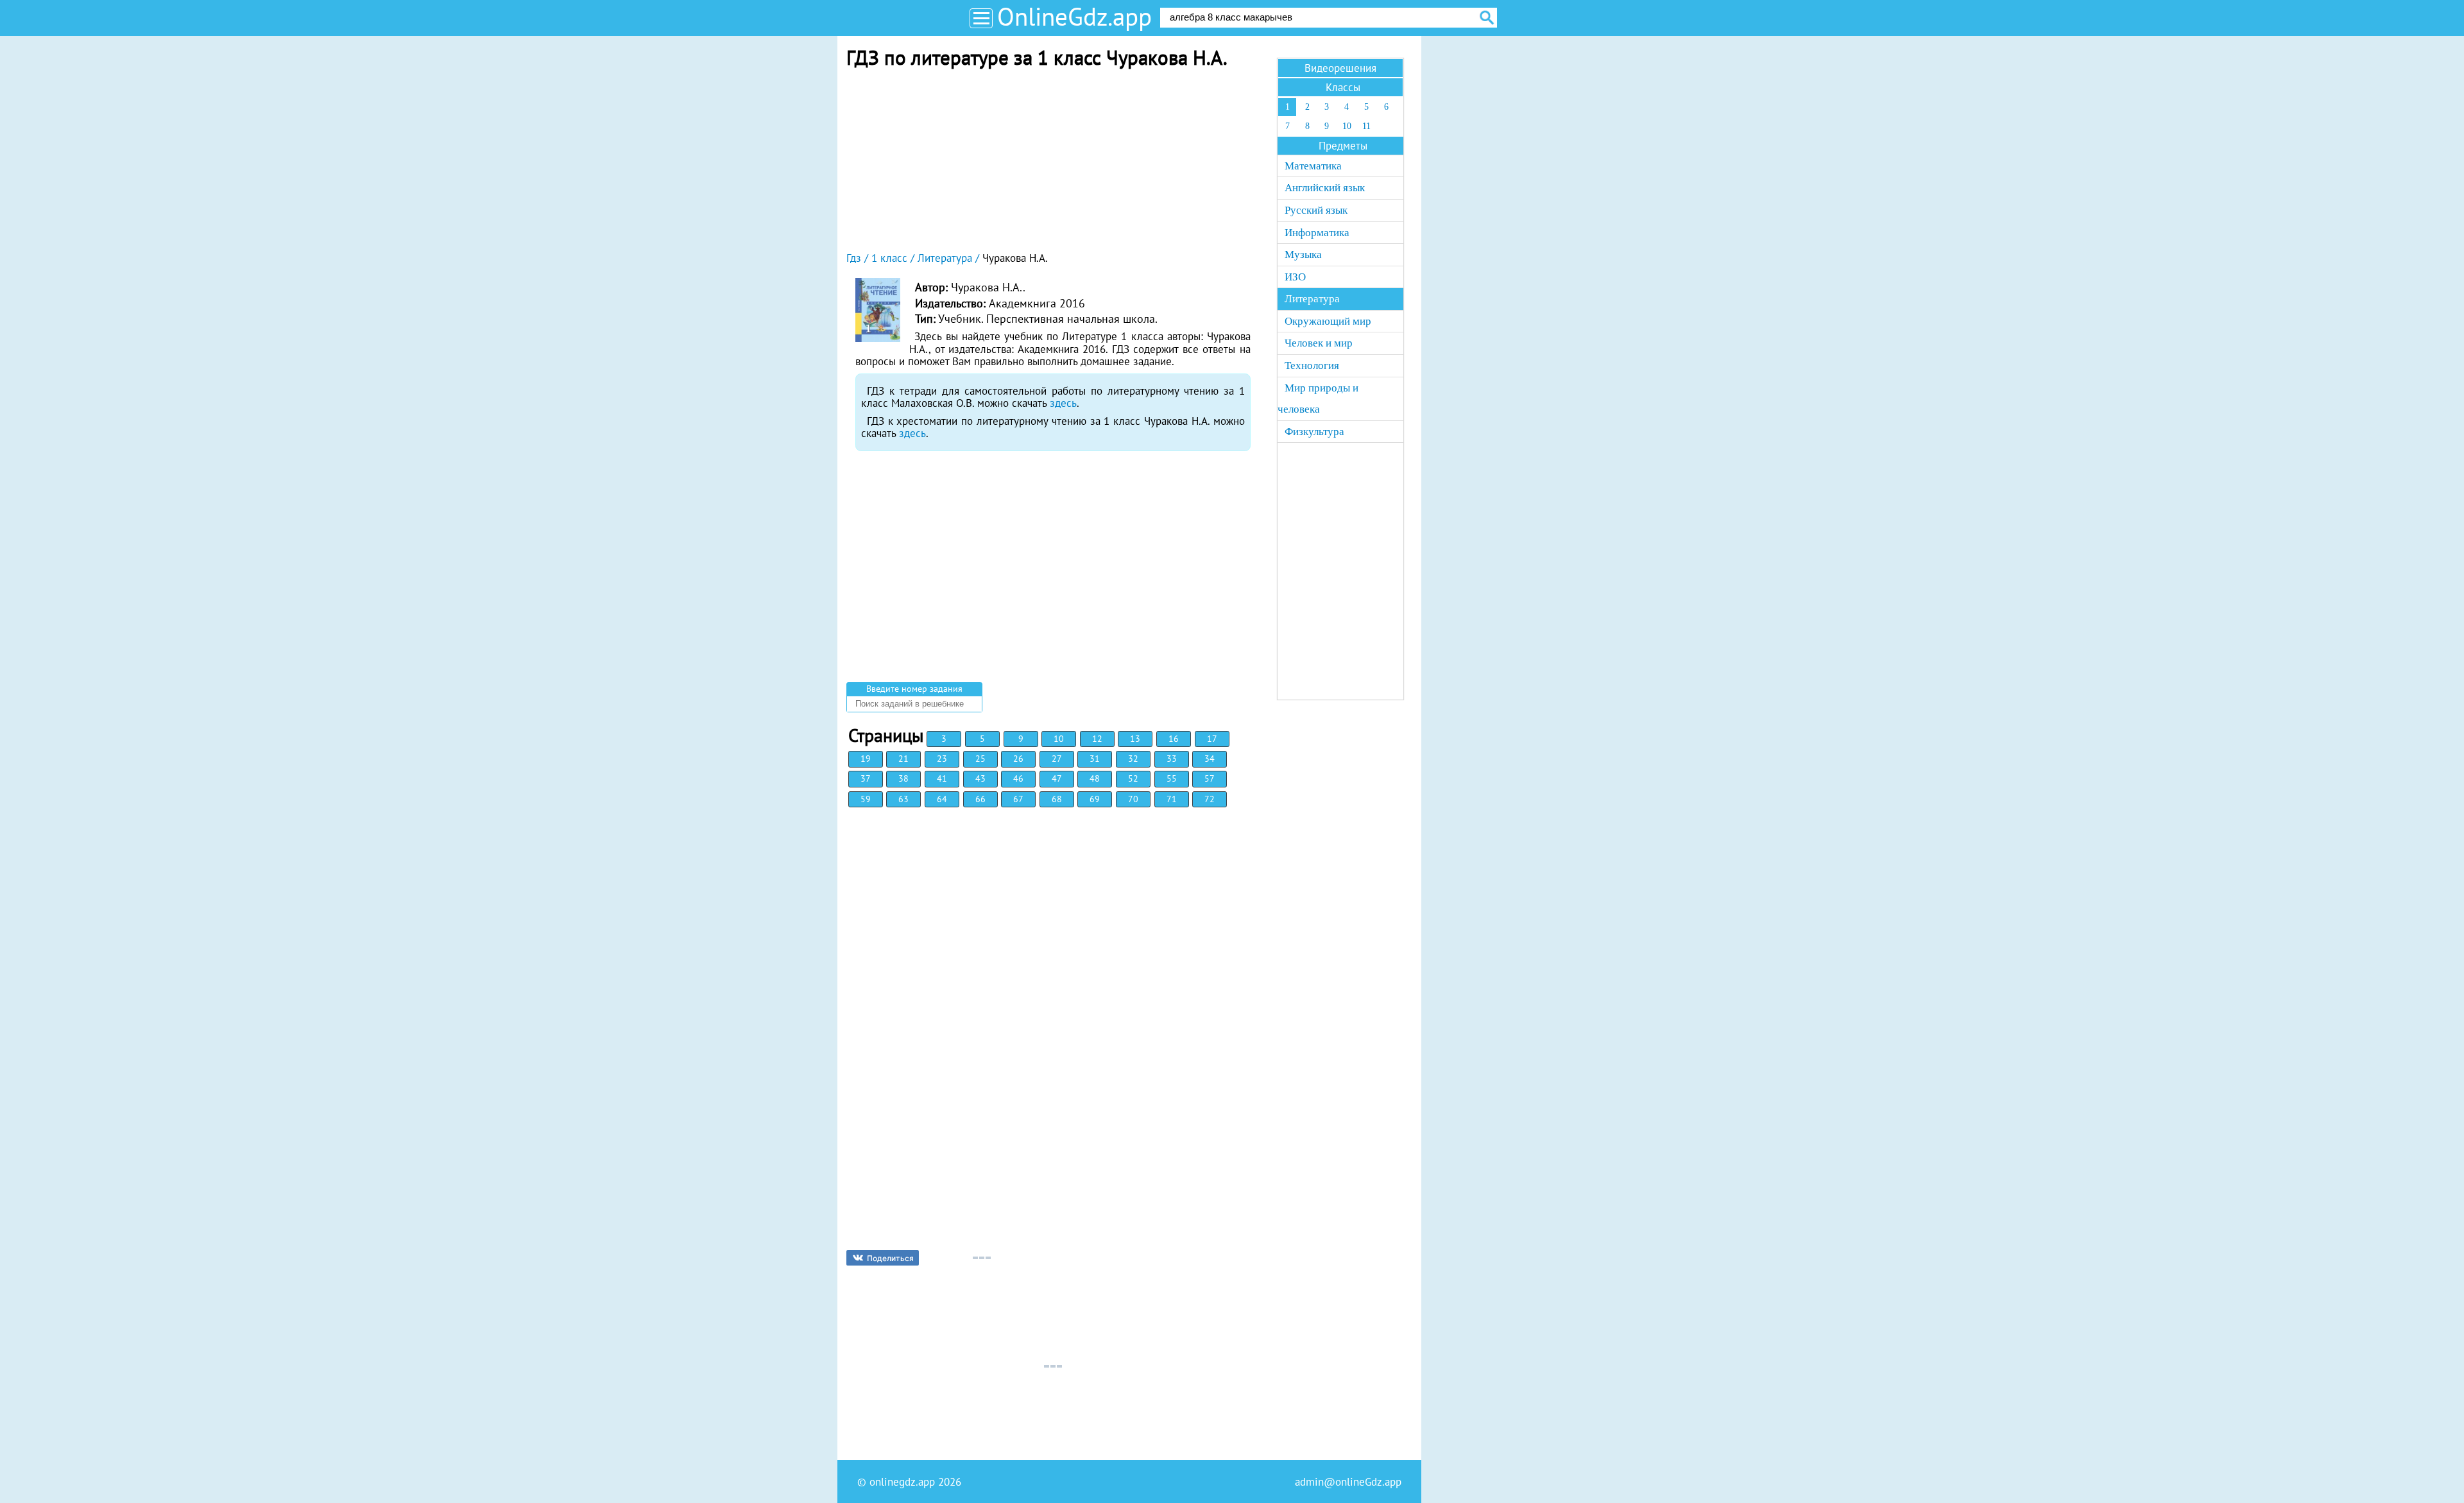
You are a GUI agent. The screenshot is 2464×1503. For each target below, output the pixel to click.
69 (1095, 799)
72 (1210, 799)
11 (1366, 126)
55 (1172, 778)
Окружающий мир (1328, 321)
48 (1095, 778)
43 (980, 778)
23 (942, 759)
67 (1018, 799)
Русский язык (1316, 210)
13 (1135, 739)
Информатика (1317, 233)
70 (1133, 799)
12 (1097, 739)
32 (1133, 759)
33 (1172, 759)
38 (903, 778)
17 (1212, 739)
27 (1057, 759)
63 (903, 799)
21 (903, 759)
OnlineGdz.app (1074, 16)
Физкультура (1314, 432)
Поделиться (890, 1258)
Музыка (1303, 254)
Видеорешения (1340, 68)
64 (942, 799)
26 (1018, 759)
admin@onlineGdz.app (1348, 1482)
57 (1210, 778)
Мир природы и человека (1318, 399)
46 (1018, 778)
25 (980, 759)
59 (866, 799)
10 (1059, 739)
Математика (1313, 166)
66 (980, 799)
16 (1174, 739)
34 (1210, 759)
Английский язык (1325, 188)
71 (1172, 799)
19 (866, 759)
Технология (1312, 365)
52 (1133, 778)
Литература (1312, 299)
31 (1095, 759)
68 (1057, 799)
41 (942, 778)
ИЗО (1295, 277)
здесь (1063, 403)
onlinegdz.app (902, 1482)
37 (866, 778)
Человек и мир (1319, 343)
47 (1057, 778)
